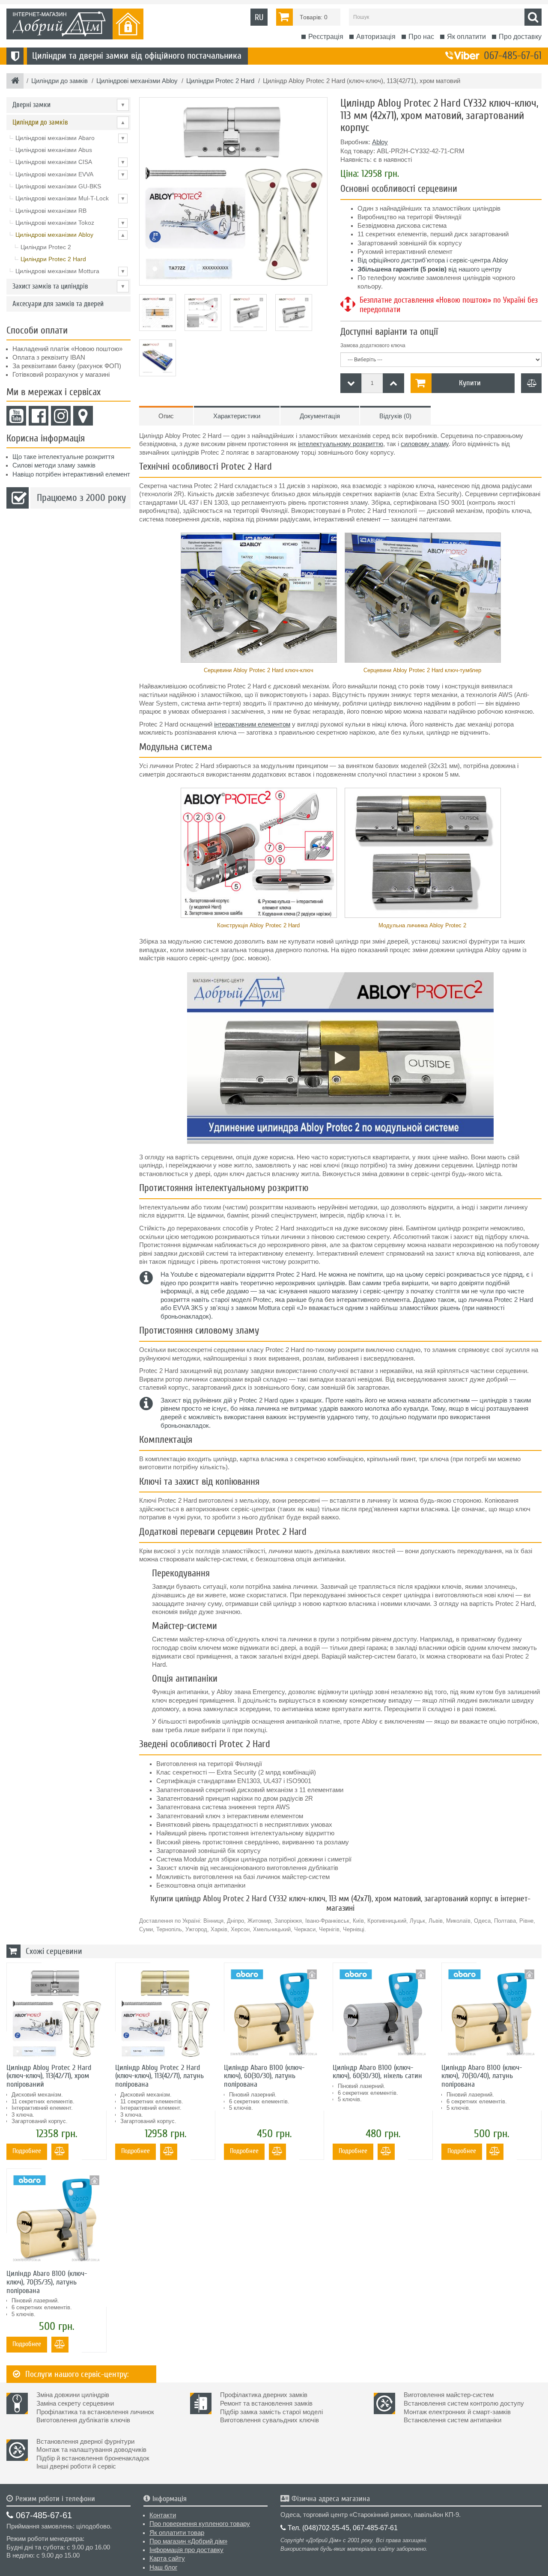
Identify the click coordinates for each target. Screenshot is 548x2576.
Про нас (421, 37)
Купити (470, 383)
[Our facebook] (39, 416)
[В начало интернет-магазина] (15, 81)
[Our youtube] (16, 416)
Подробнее (27, 2151)
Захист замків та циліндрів (69, 286)
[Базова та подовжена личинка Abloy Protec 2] (422, 853)
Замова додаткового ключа (373, 345)
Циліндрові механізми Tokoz (70, 223)
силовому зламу (425, 444)
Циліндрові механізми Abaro (70, 138)
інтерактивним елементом (252, 724)
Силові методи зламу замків (54, 465)
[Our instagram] (61, 416)
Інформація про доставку (186, 2550)
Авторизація (376, 37)
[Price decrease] (351, 383)
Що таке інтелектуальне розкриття (63, 457)
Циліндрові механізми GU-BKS (58, 186)
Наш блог (163, 2567)
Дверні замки (69, 105)
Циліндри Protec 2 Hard (53, 259)
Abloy (380, 142)
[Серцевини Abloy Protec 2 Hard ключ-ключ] (258, 598)
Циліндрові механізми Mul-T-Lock (70, 198)
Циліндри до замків (69, 122)
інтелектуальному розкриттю (341, 444)
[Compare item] (531, 383)
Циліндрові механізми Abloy (70, 235)
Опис (166, 416)
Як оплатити (466, 37)
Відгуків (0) (395, 416)
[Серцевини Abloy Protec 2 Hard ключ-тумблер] (422, 598)
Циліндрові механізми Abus (54, 150)
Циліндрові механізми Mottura (70, 271)
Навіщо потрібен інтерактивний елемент (71, 474)
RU (259, 17)
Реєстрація (326, 37)
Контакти (163, 2515)
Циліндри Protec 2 (46, 247)
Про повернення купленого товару (200, 2524)
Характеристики (237, 416)
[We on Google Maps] (83, 416)
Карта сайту (167, 2558)
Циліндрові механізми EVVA (70, 174)
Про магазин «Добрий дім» (188, 2541)
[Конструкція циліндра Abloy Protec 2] (258, 853)
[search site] (533, 17)
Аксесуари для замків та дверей (58, 304)
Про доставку (520, 37)
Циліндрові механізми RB (51, 211)
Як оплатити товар (177, 2533)
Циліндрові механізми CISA (70, 162)
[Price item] (393, 383)
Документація (320, 416)
